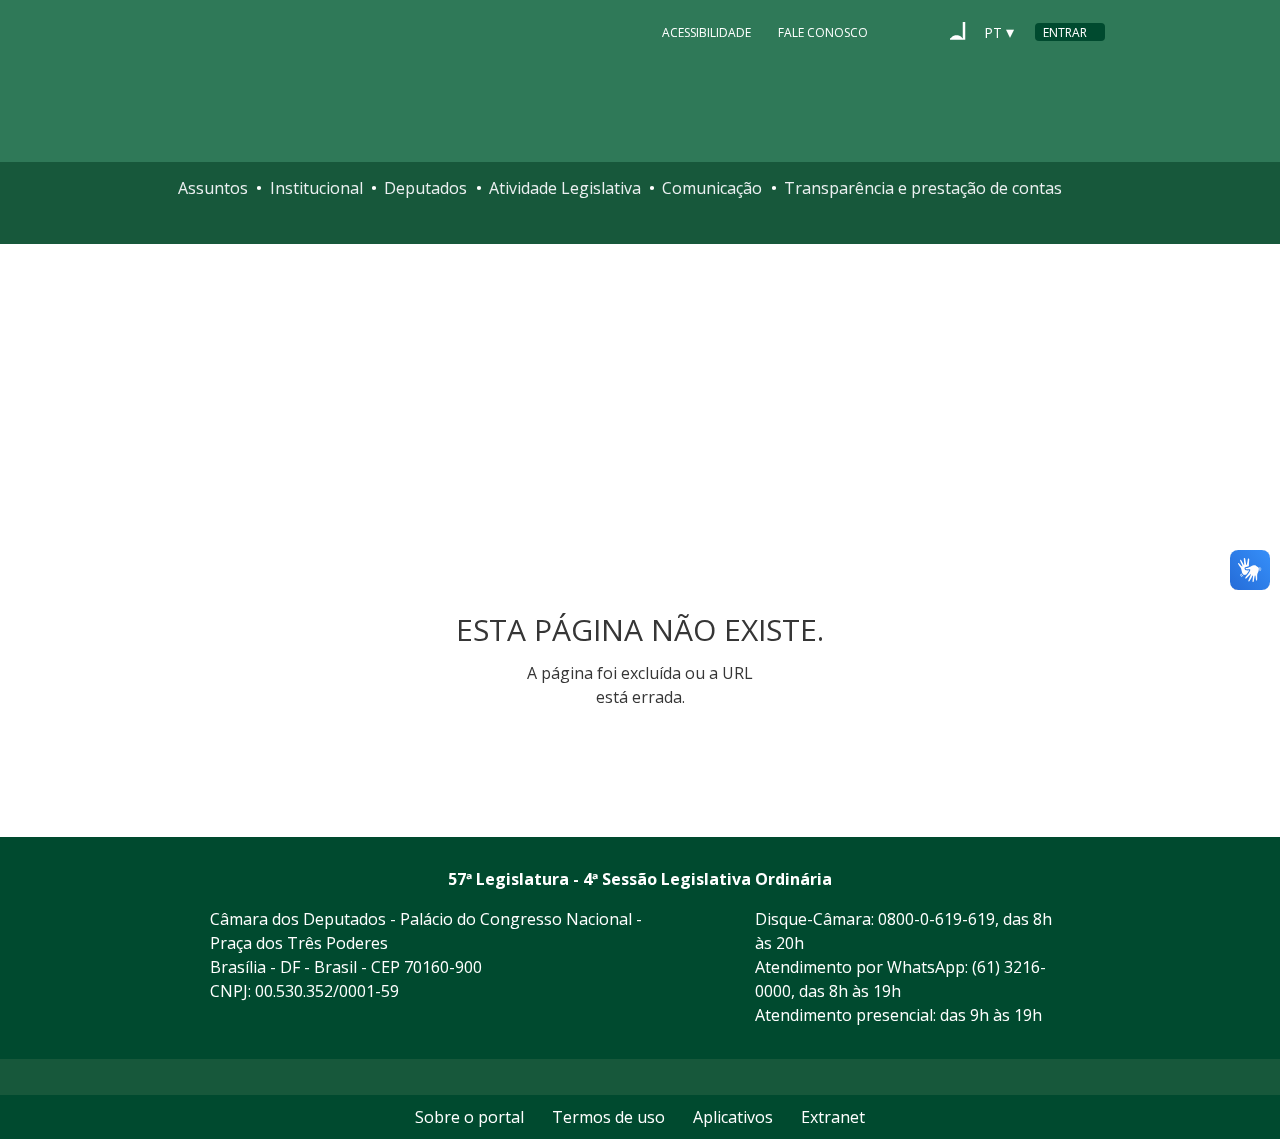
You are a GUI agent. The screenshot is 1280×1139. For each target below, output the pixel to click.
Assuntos (213, 188)
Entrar (1065, 32)
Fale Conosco (823, 32)
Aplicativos (733, 1117)
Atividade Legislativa (565, 188)
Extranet (833, 1117)
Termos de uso (608, 1117)
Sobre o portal (469, 1117)
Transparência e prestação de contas (923, 188)
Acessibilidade (706, 32)
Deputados (425, 188)
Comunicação (712, 188)
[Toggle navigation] (195, 229)
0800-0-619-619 (936, 919)
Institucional (316, 188)
